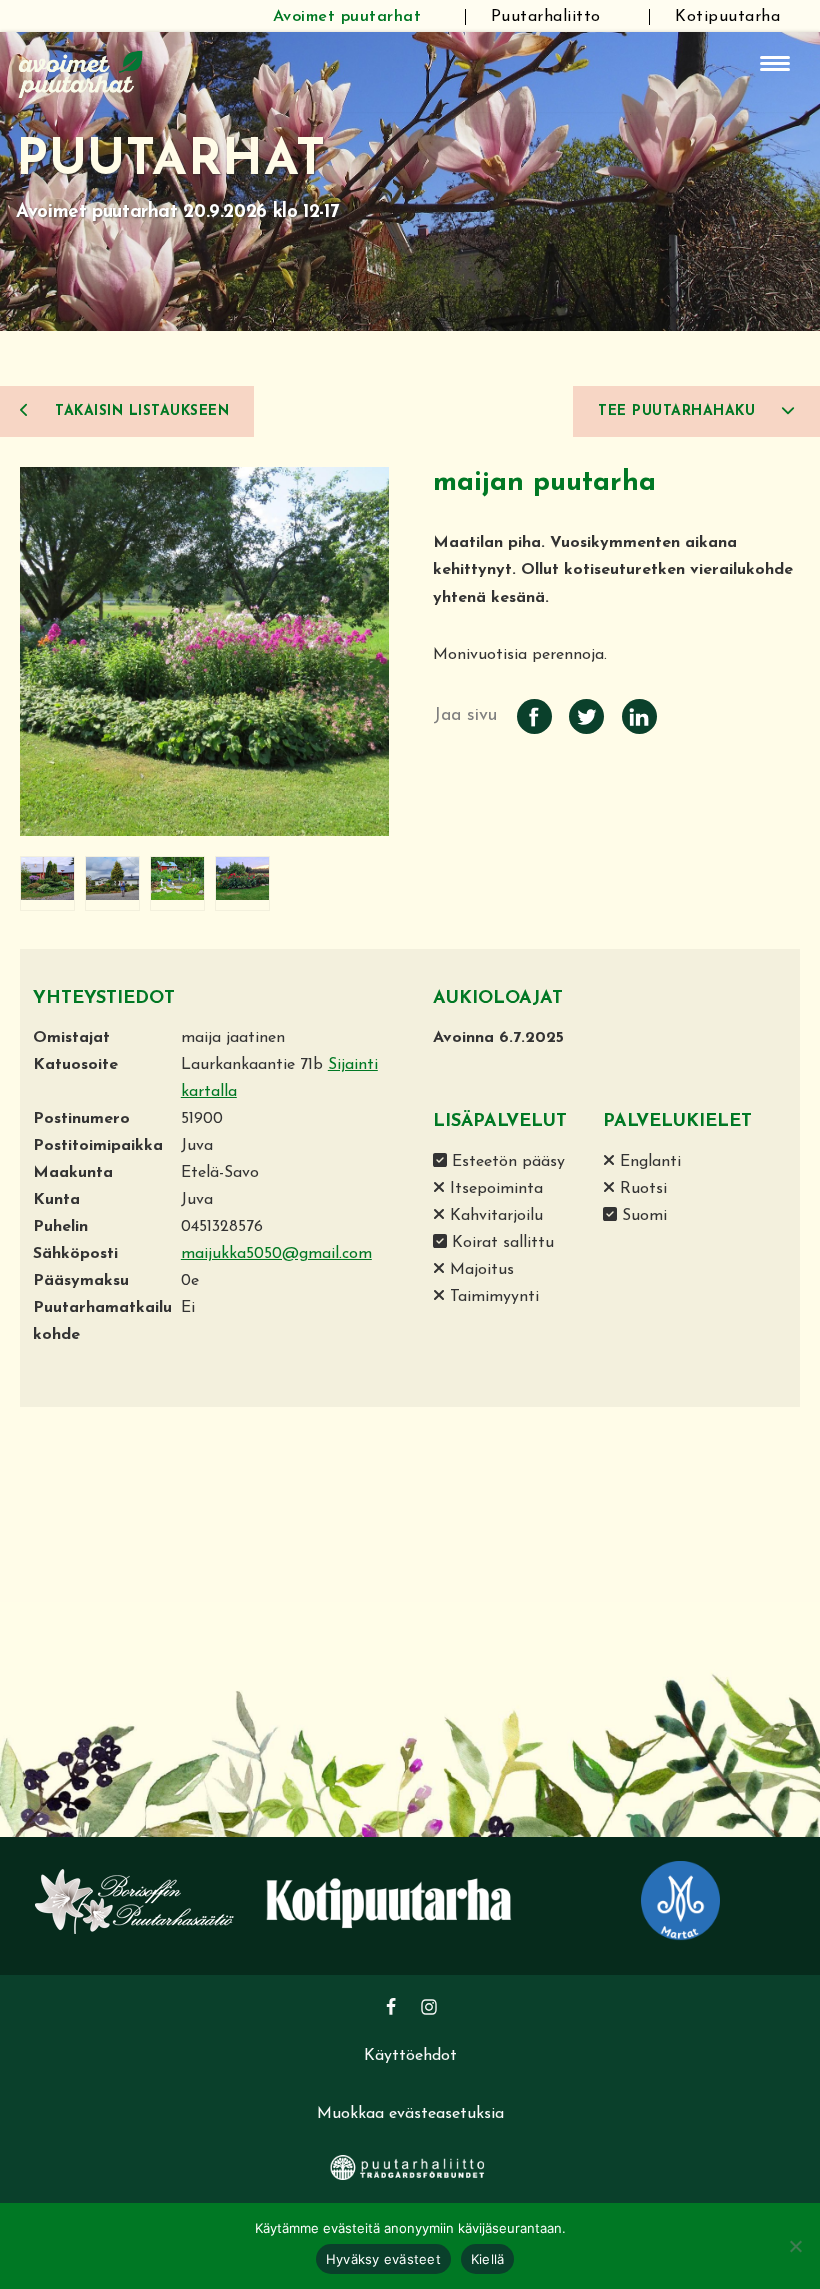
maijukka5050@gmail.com (276, 1254)
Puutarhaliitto (546, 17)
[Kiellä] (795, 2246)
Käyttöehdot (410, 2056)
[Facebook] (391, 2007)
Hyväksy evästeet (383, 2259)
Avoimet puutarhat (347, 17)
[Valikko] (775, 63)
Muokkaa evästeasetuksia (410, 2114)
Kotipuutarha (727, 17)
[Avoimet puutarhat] (81, 72)
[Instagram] (429, 2007)
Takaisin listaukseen (140, 411)
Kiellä (488, 2259)
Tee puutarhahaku (679, 411)
